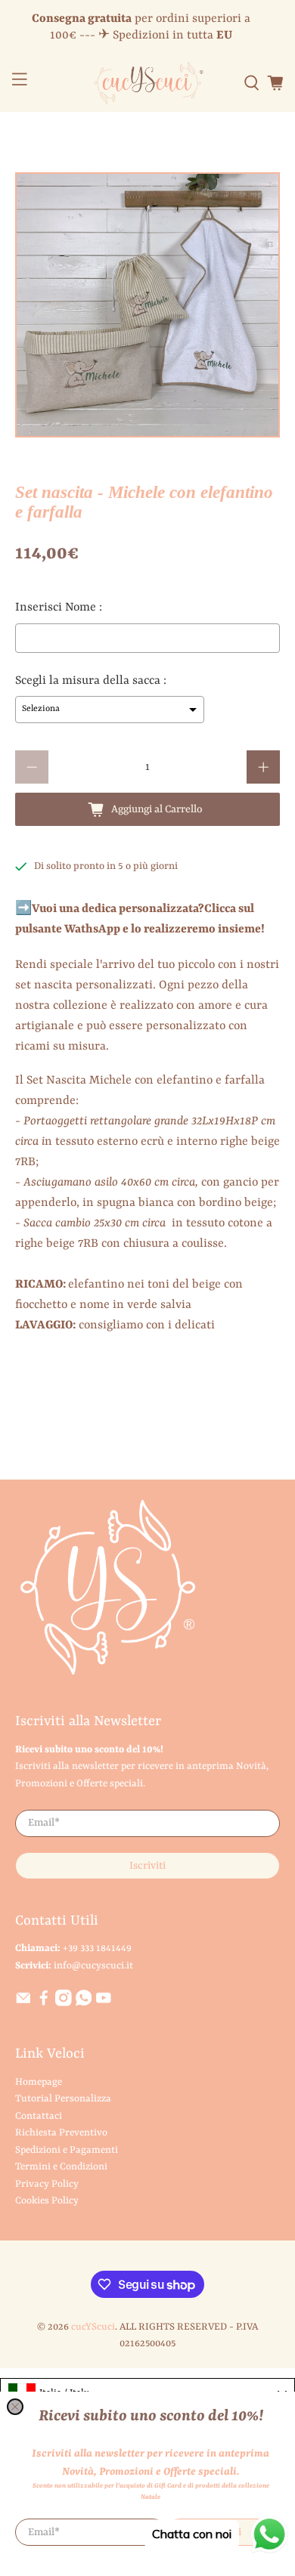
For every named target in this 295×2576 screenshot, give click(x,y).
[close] (15, 2407)
